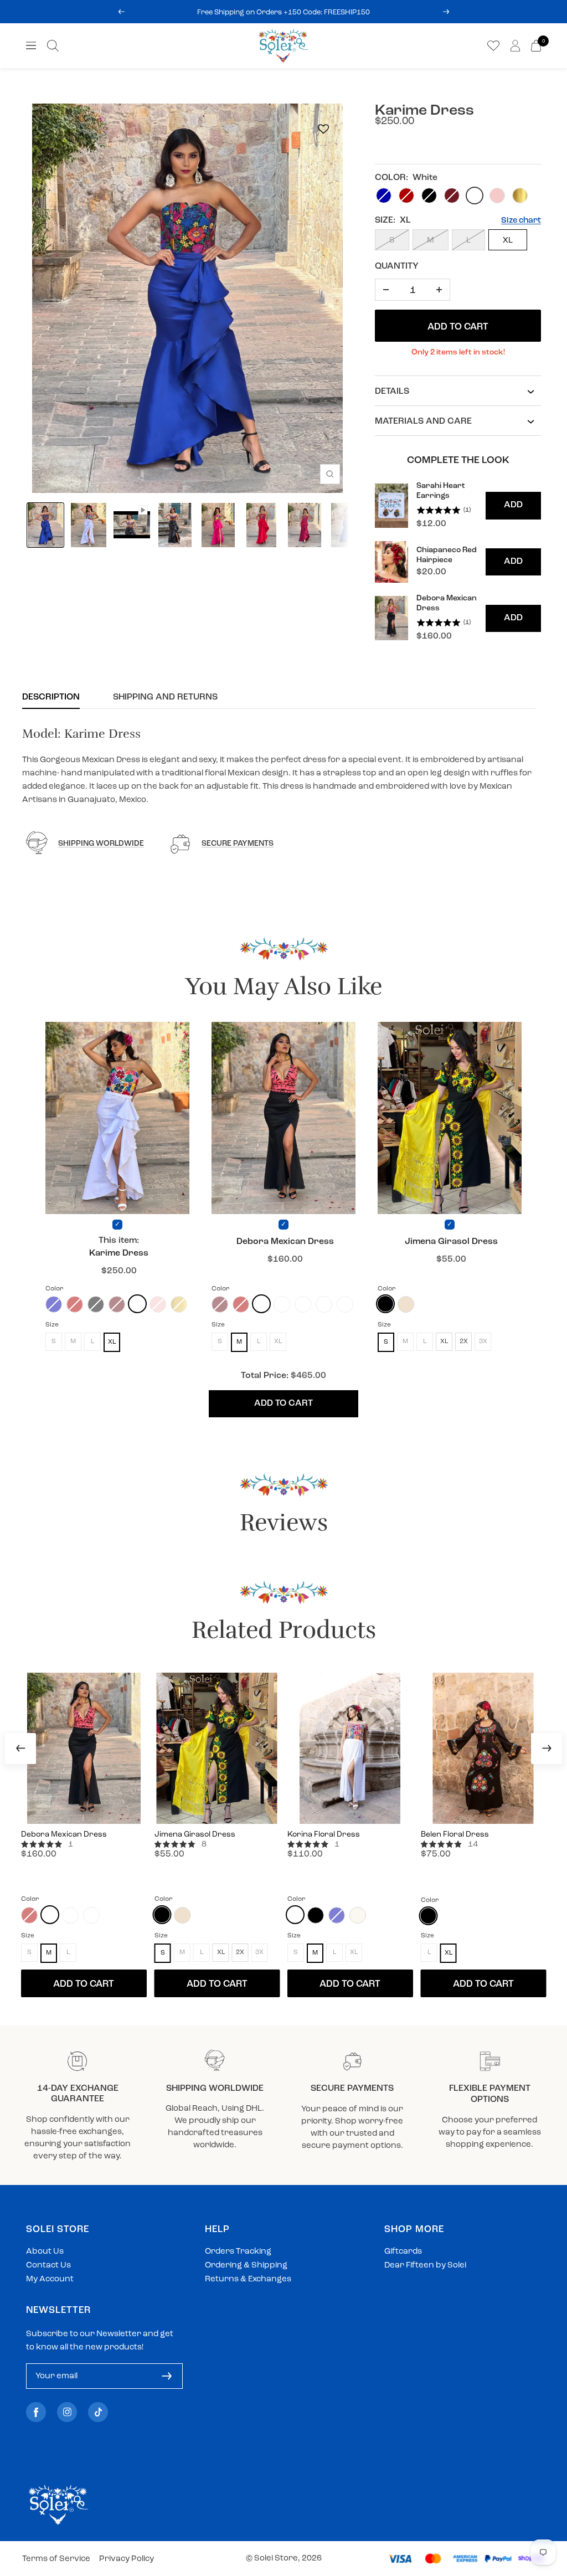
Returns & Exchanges (248, 2279)
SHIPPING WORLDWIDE (101, 844)
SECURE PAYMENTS (238, 844)
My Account (50, 2279)
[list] (458, 562)
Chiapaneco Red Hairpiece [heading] (447, 555)
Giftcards (403, 2252)
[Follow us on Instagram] (67, 2412)
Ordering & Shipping (246, 2266)
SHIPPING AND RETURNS (165, 697)
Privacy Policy (127, 2559)
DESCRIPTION (51, 697)
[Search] (53, 46)
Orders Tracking (238, 2252)
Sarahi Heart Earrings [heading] (441, 491)
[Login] (515, 46)
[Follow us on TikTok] (98, 2412)
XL (508, 241)
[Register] (167, 2376)
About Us (45, 2252)
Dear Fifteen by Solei (425, 2266)
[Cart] (536, 46)
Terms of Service (56, 2559)
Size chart (521, 221)
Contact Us (48, 2266)
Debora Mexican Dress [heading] (447, 603)
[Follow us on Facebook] (36, 2412)
